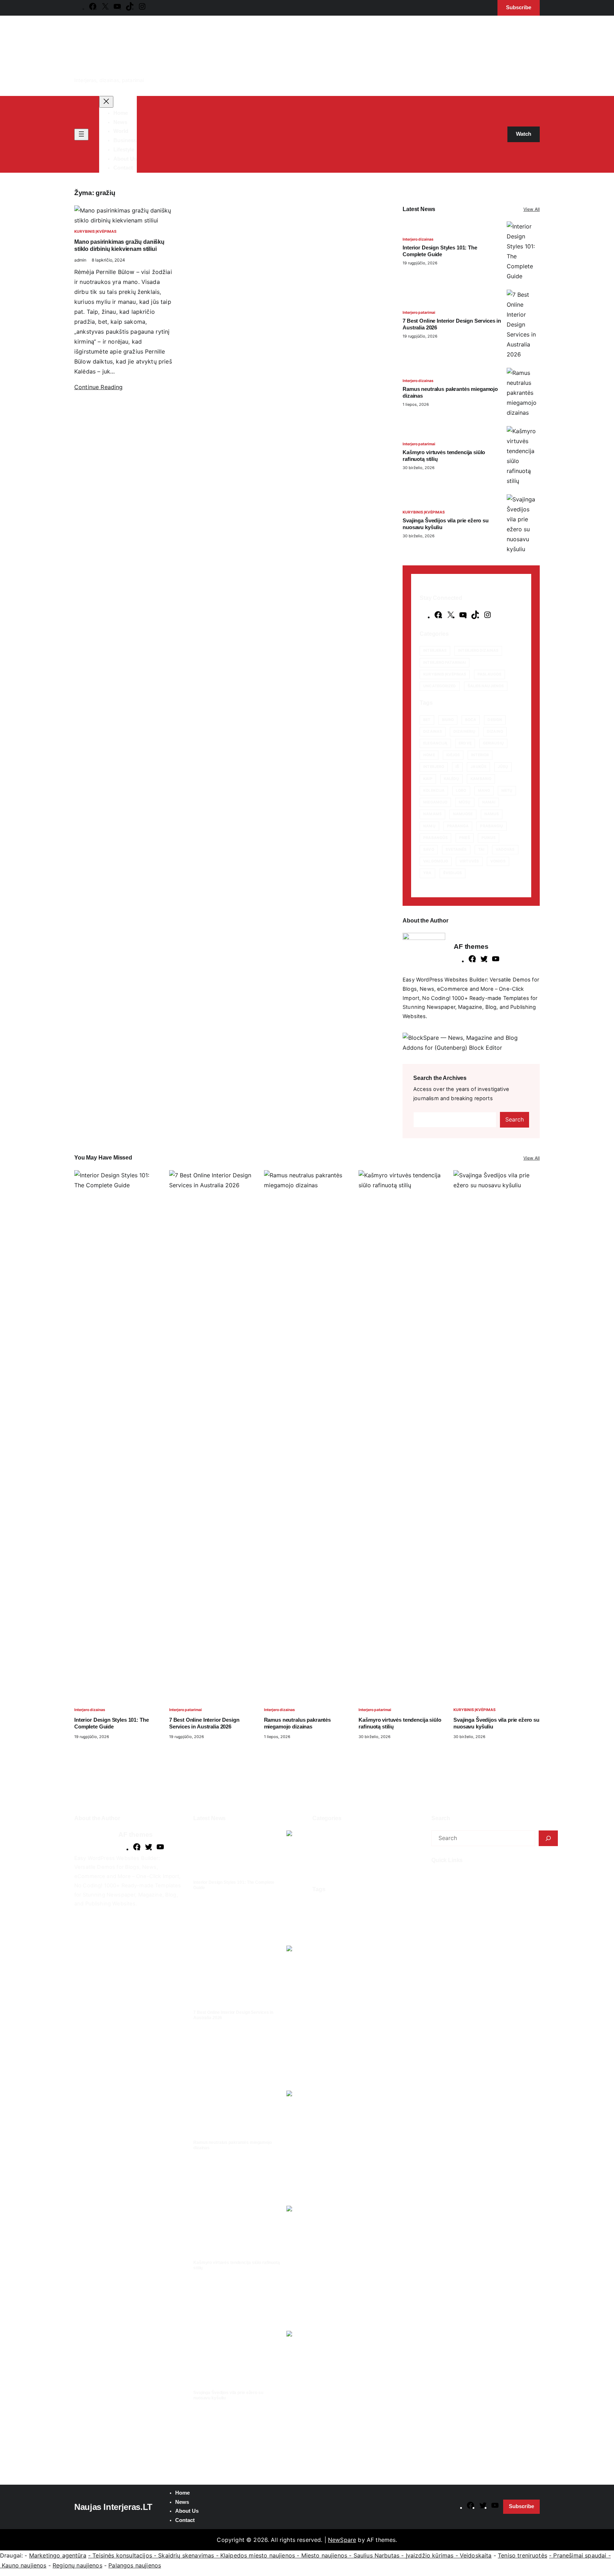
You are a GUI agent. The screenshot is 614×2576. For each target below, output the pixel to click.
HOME (429, 755)
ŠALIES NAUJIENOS (486, 686)
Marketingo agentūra (58, 2555)
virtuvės (469, 861)
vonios (498, 861)
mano (484, 790)
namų (429, 826)
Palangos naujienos (135, 2565)
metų (507, 790)
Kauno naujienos (24, 2565)
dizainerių (464, 732)
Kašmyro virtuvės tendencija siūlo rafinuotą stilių (444, 456)
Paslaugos (489, 674)
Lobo (461, 790)
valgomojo (436, 861)
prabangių (492, 826)
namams (432, 814)
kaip (428, 779)
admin (80, 260)
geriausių (493, 743)
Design (495, 720)
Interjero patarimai (419, 313)
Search (515, 1119)
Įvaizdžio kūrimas (430, 2555)
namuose (463, 814)
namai (489, 802)
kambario (481, 779)
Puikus (489, 838)
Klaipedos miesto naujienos (258, 2555)
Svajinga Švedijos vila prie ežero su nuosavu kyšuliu (446, 524)
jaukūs (478, 767)
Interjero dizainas (418, 239)
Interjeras (435, 650)
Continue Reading (99, 387)
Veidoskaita (476, 2555)
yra (427, 873)
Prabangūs (435, 838)
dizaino (495, 732)
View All (532, 209)
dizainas (433, 732)
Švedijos (453, 873)
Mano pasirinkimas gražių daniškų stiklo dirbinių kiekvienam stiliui (119, 245)
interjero (434, 767)
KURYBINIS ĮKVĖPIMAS (95, 232)
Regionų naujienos (77, 2565)
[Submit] (548, 1838)
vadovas (505, 849)
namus (492, 814)
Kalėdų (452, 779)
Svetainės (456, 849)
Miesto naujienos (324, 2555)
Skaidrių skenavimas (186, 2555)
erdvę (465, 743)
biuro (448, 720)
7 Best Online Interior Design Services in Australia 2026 (452, 324)
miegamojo (435, 802)
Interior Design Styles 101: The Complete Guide (440, 251)
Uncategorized (440, 686)
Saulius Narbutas (377, 2555)
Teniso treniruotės (523, 2555)
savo (429, 849)
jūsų (503, 767)
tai (481, 849)
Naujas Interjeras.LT (113, 2507)
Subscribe (521, 2506)
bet (427, 720)
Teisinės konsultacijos (122, 2555)
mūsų (465, 802)
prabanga (458, 826)
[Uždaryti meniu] (106, 102)
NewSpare (342, 2540)
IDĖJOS (453, 755)
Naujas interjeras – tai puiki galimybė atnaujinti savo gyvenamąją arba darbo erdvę (486, 1887)
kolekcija (434, 790)
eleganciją (435, 743)
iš (457, 767)
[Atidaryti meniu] (81, 135)
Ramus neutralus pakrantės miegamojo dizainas (450, 392)
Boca (471, 720)
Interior (480, 755)
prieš (465, 838)
